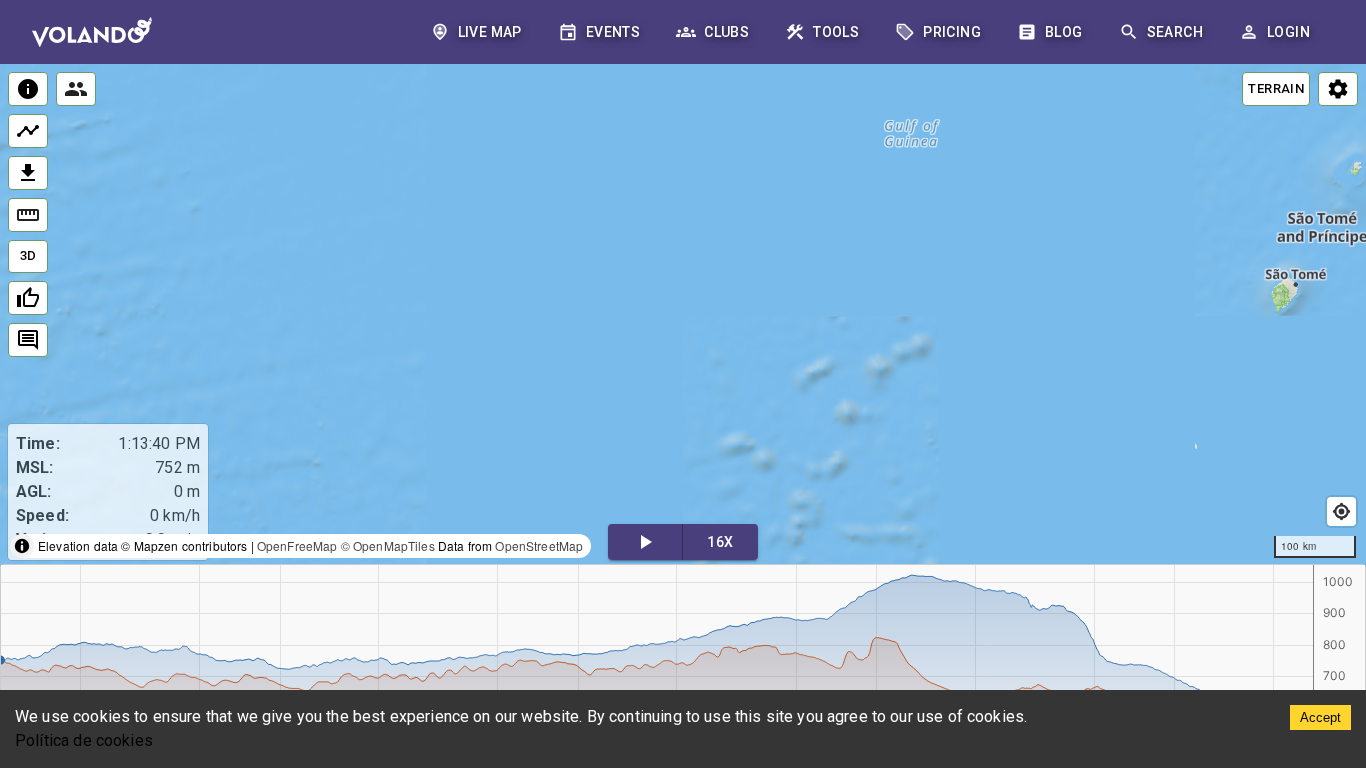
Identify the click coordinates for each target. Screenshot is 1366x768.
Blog (1064, 32)
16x (720, 542)
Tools (836, 32)
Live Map (490, 32)
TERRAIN (1276, 88)
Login (1288, 32)
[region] (683, 315)
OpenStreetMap (539, 545)
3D (28, 255)
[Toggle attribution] (22, 546)
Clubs (726, 32)
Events (613, 32)
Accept (1320, 717)
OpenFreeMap (297, 545)
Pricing (952, 32)
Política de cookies (84, 740)
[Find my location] (1341, 511)
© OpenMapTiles (388, 545)
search (1175, 32)
